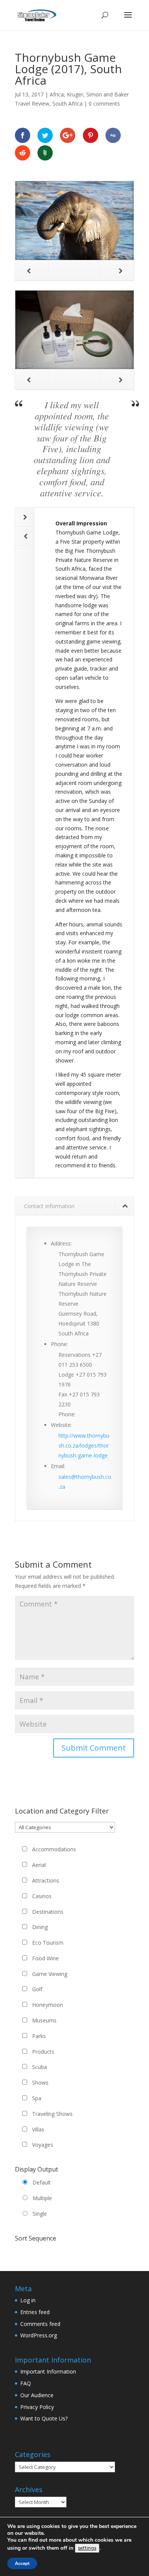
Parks (39, 2036)
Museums (44, 2020)
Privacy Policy (37, 2407)
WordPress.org (39, 2335)
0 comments (104, 104)
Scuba (40, 2067)
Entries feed (35, 2312)
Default (42, 2182)
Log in (28, 2300)
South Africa (67, 104)
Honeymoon (48, 2005)
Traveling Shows (52, 2114)
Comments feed (40, 2324)
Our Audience (37, 2395)
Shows (40, 2082)
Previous (32, 270)
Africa (57, 94)
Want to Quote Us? (44, 2418)
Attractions (46, 1880)
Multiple (42, 2198)
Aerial (39, 1865)
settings (87, 2548)
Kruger (75, 94)
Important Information (48, 2371)
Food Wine (45, 1958)
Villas (38, 2129)
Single (40, 2214)
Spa (37, 2098)
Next (117, 270)
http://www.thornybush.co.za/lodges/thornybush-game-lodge (84, 1445)
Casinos (42, 1896)
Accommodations (54, 1849)
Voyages (43, 2145)
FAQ (26, 2383)
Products (43, 2052)
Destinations (48, 1912)
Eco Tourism (48, 1943)
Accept (22, 2563)
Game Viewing (50, 1974)
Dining (40, 1927)
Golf (37, 1989)
